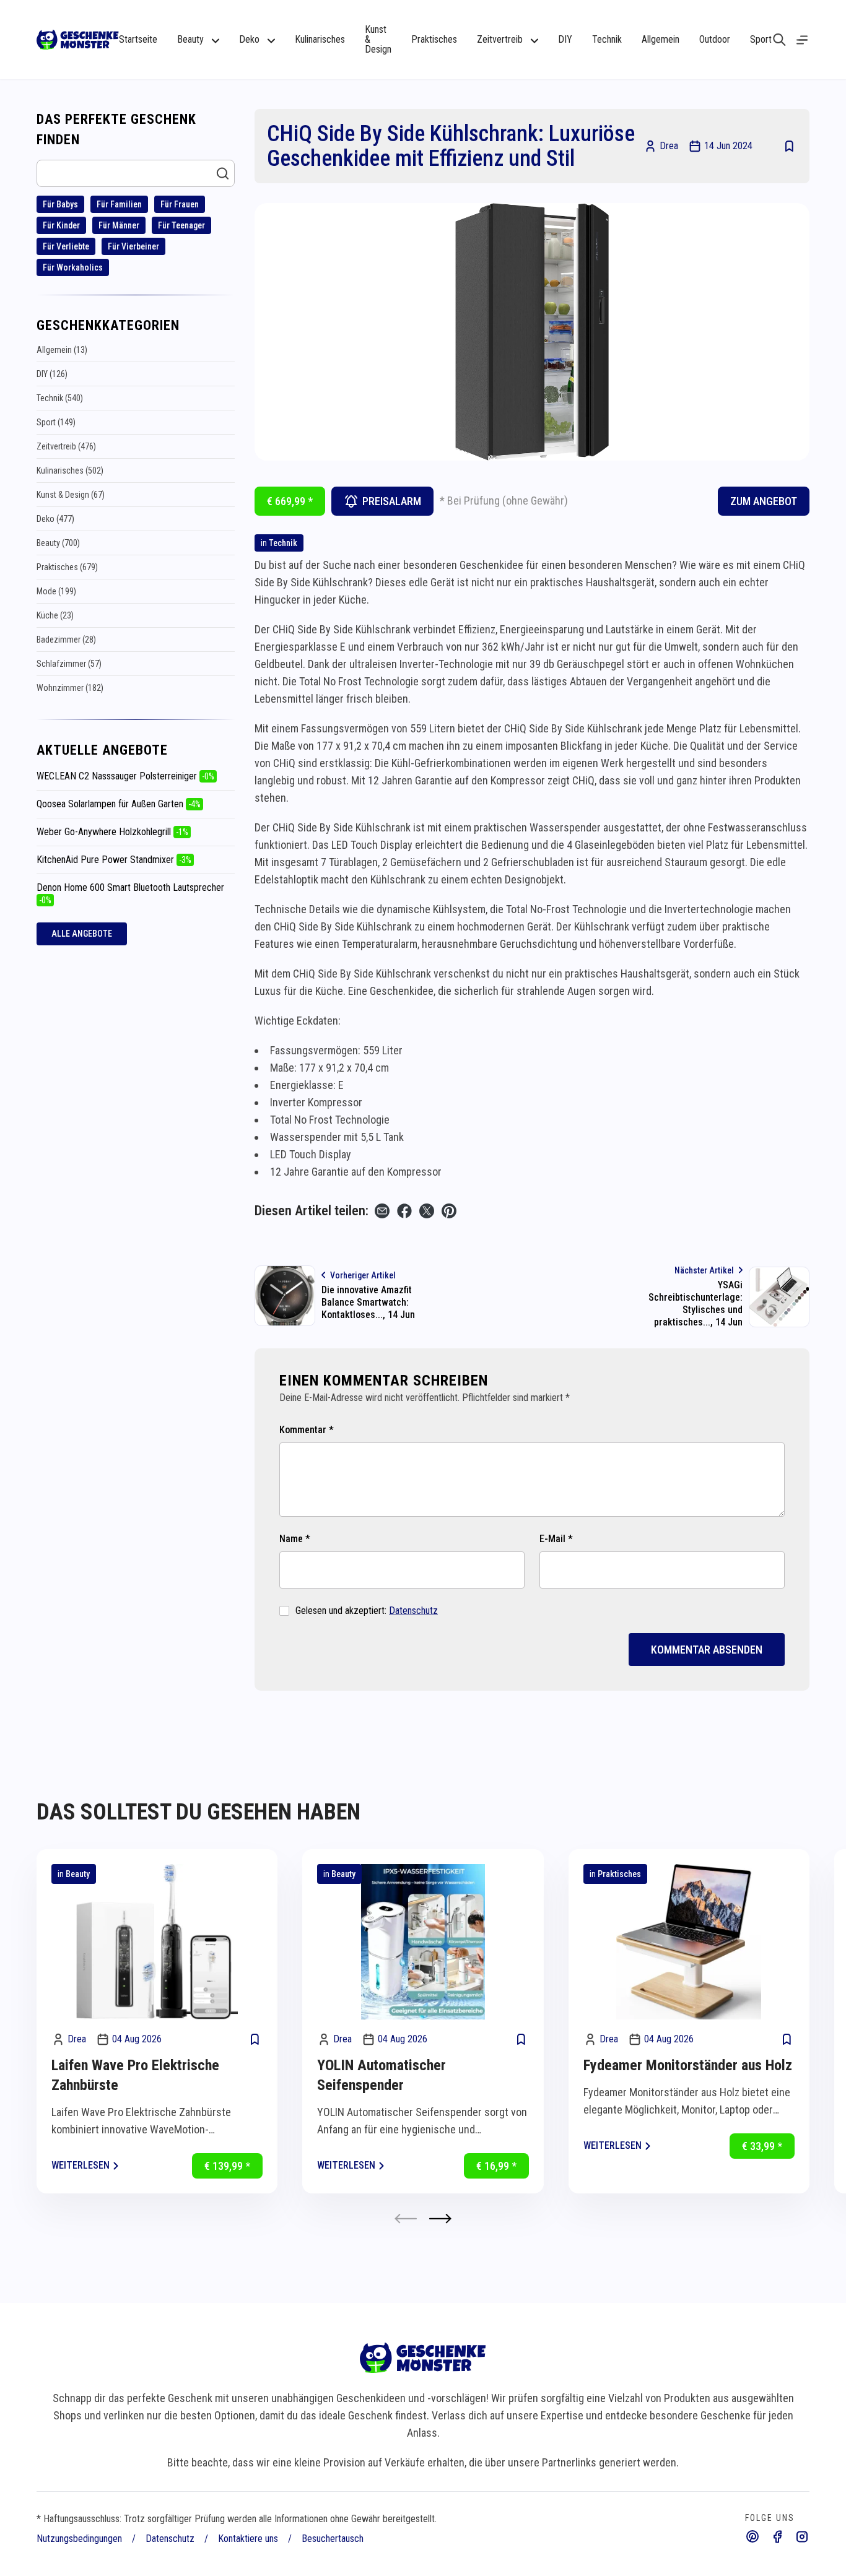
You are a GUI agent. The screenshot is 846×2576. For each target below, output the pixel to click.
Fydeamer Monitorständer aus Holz (688, 2065)
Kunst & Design (378, 39)
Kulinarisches (320, 39)
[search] (779, 40)
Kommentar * (307, 1430)
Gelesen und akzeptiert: (367, 1611)
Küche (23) (55, 615)
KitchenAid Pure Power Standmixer (114, 860)
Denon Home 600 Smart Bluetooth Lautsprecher (130, 893)
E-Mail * (556, 1539)
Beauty (78, 1874)
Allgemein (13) (62, 350)
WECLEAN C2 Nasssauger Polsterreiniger (125, 776)
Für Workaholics (73, 267)
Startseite (138, 39)
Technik (607, 39)
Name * (295, 1539)
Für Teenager (181, 225)
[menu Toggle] (802, 40)
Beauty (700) (58, 543)
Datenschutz (413, 1611)
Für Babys (60, 204)
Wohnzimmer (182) (70, 688)
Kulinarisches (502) (70, 471)
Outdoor (715, 39)
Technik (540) (60, 398)
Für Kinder (61, 225)
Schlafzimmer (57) (69, 664)
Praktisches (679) (67, 567)
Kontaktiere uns (248, 2539)
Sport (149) (56, 422)
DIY (565, 39)
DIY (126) (52, 374)
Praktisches (434, 39)
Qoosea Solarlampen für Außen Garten (119, 804)
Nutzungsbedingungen (79, 2539)
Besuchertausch (333, 2539)
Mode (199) (56, 591)
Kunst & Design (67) (71, 495)
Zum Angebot (764, 501)
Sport (761, 39)
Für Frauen (180, 204)
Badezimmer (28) (66, 640)
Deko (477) (55, 519)
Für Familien (119, 204)
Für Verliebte (66, 246)
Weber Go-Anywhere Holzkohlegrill (112, 832)
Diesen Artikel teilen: (312, 1211)
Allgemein (661, 39)
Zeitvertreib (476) (66, 446)
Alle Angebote (82, 934)
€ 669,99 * (290, 501)
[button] (440, 2218)
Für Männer (119, 225)
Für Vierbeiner (133, 246)
